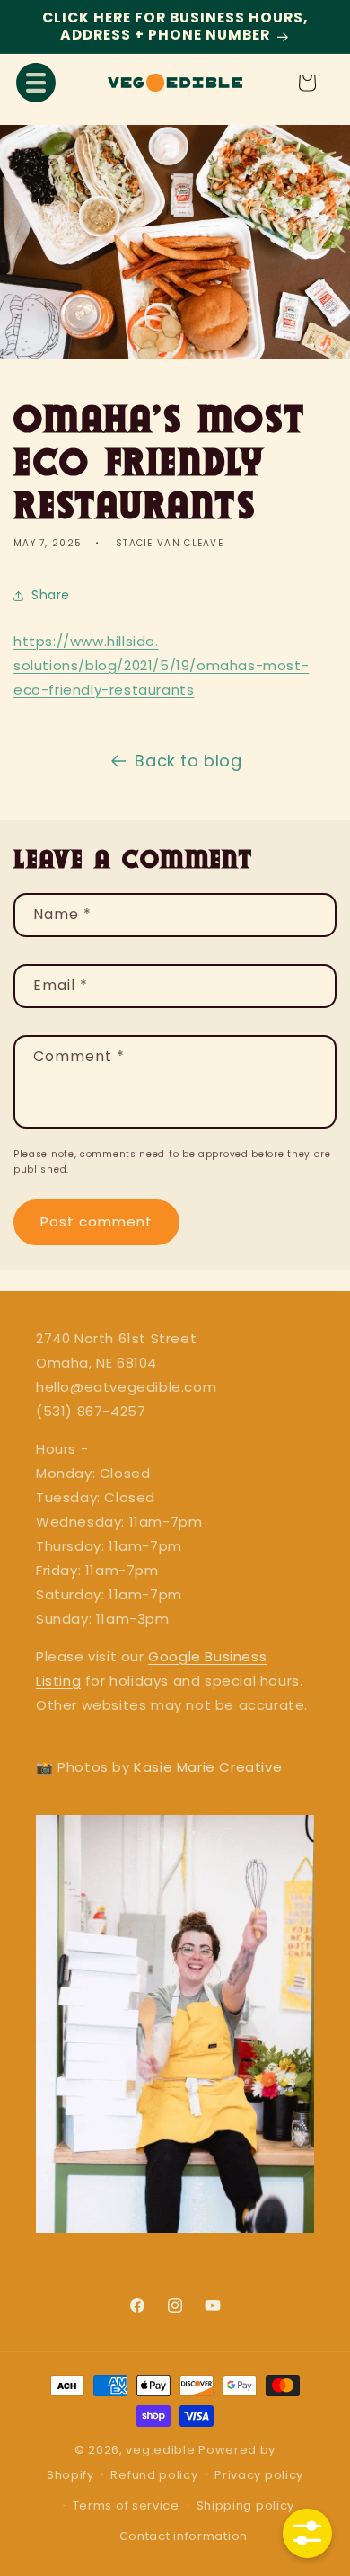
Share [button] (51, 595)
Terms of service (126, 2505)
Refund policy (154, 2475)
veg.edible (162, 2450)
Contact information (184, 2536)
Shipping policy (246, 2505)
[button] (36, 83)
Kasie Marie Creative (208, 1767)
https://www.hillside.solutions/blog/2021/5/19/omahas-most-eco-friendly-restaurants (161, 665)
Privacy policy (259, 2475)
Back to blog (188, 761)
